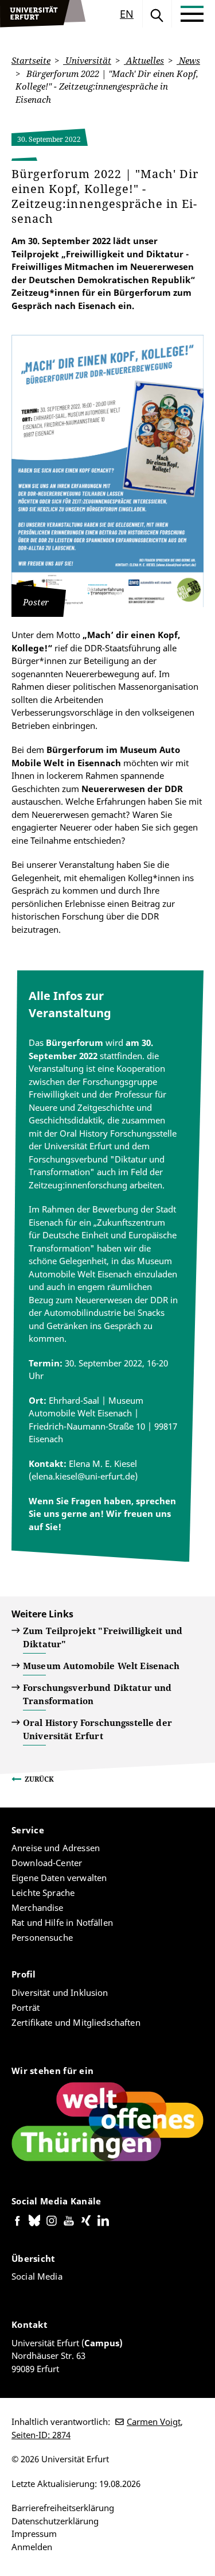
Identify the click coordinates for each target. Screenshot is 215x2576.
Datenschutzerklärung (55, 2521)
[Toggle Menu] (192, 14)
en (127, 14)
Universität (87, 60)
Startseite (31, 60)
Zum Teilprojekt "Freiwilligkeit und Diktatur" (103, 1637)
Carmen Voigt (154, 2421)
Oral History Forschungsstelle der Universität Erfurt (97, 1729)
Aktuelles (144, 60)
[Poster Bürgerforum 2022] (107, 471)
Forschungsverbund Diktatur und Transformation (97, 1694)
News (188, 60)
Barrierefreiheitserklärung (63, 2508)
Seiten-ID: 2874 (41, 2435)
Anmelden (32, 2547)
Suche (157, 14)
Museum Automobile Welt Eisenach (101, 1666)
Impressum (34, 2533)
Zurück (39, 1779)
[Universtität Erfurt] (43, 14)
